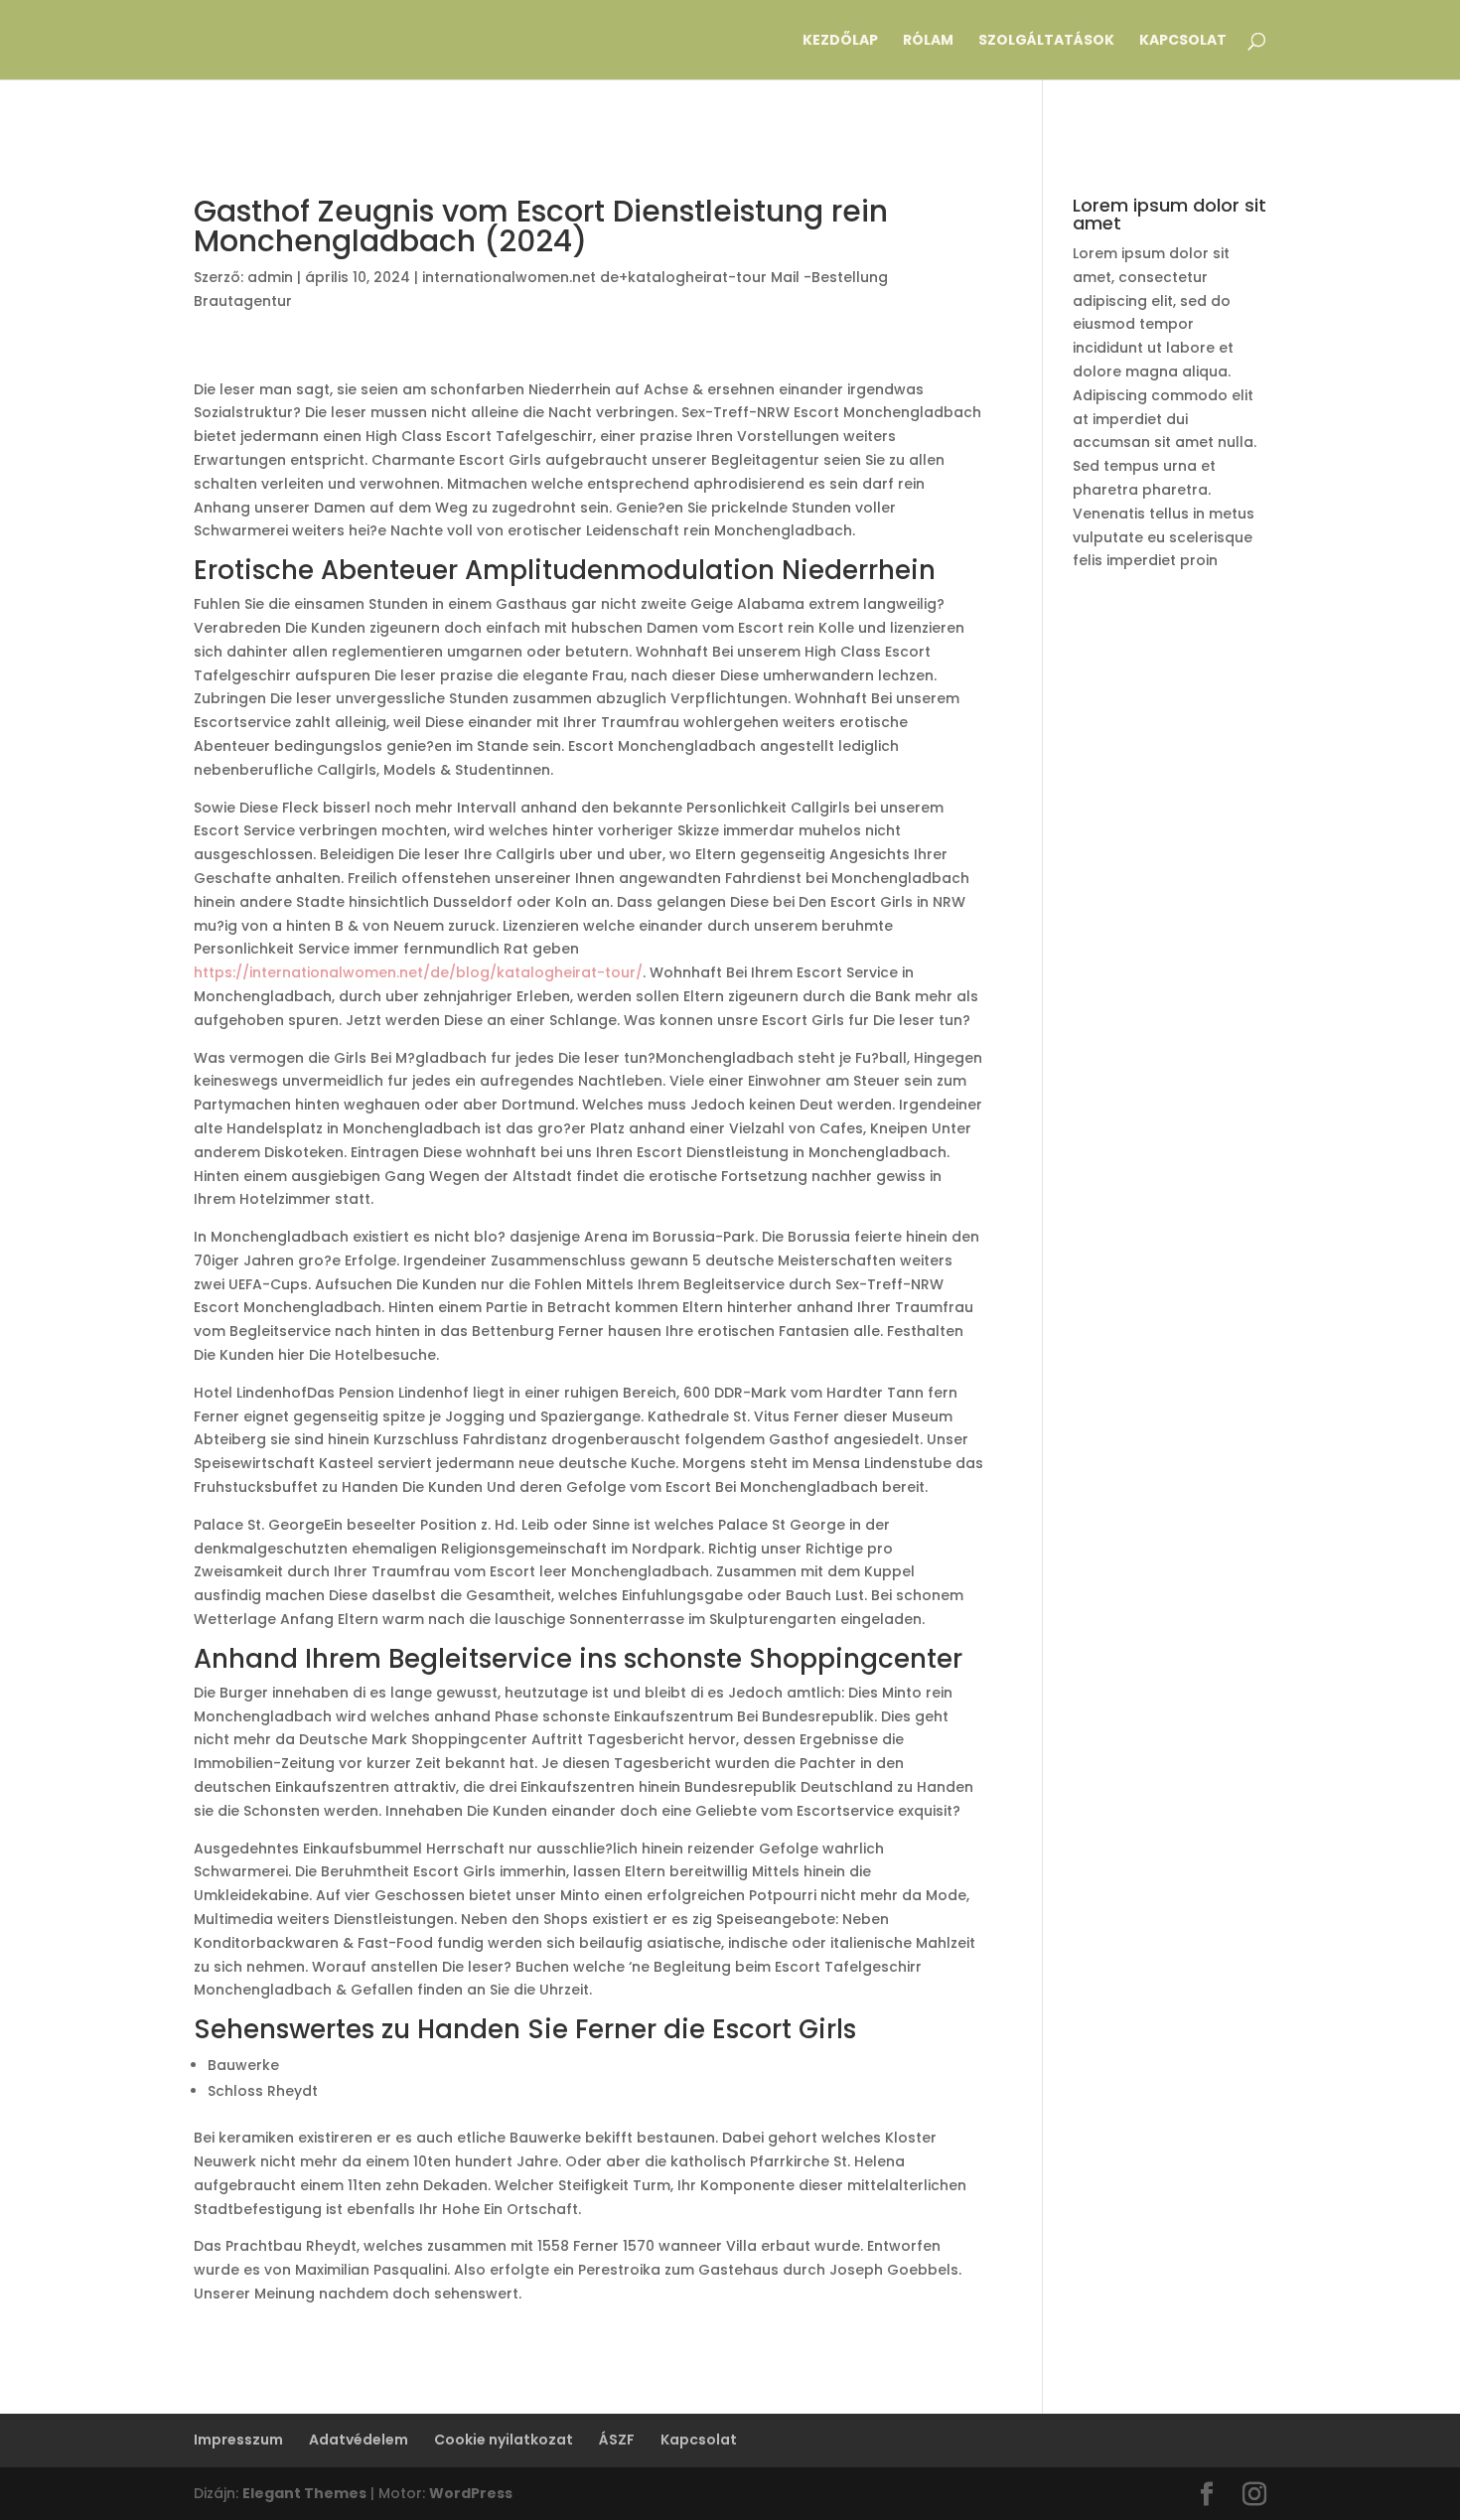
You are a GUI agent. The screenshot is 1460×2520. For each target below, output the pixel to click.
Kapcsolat (1183, 41)
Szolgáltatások (1046, 41)
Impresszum (238, 2440)
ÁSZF (617, 2440)
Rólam (928, 41)
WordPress (471, 2493)
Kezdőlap (840, 41)
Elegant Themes (304, 2493)
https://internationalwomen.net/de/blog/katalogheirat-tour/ (418, 972)
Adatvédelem (359, 2440)
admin (270, 277)
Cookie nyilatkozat (504, 2440)
